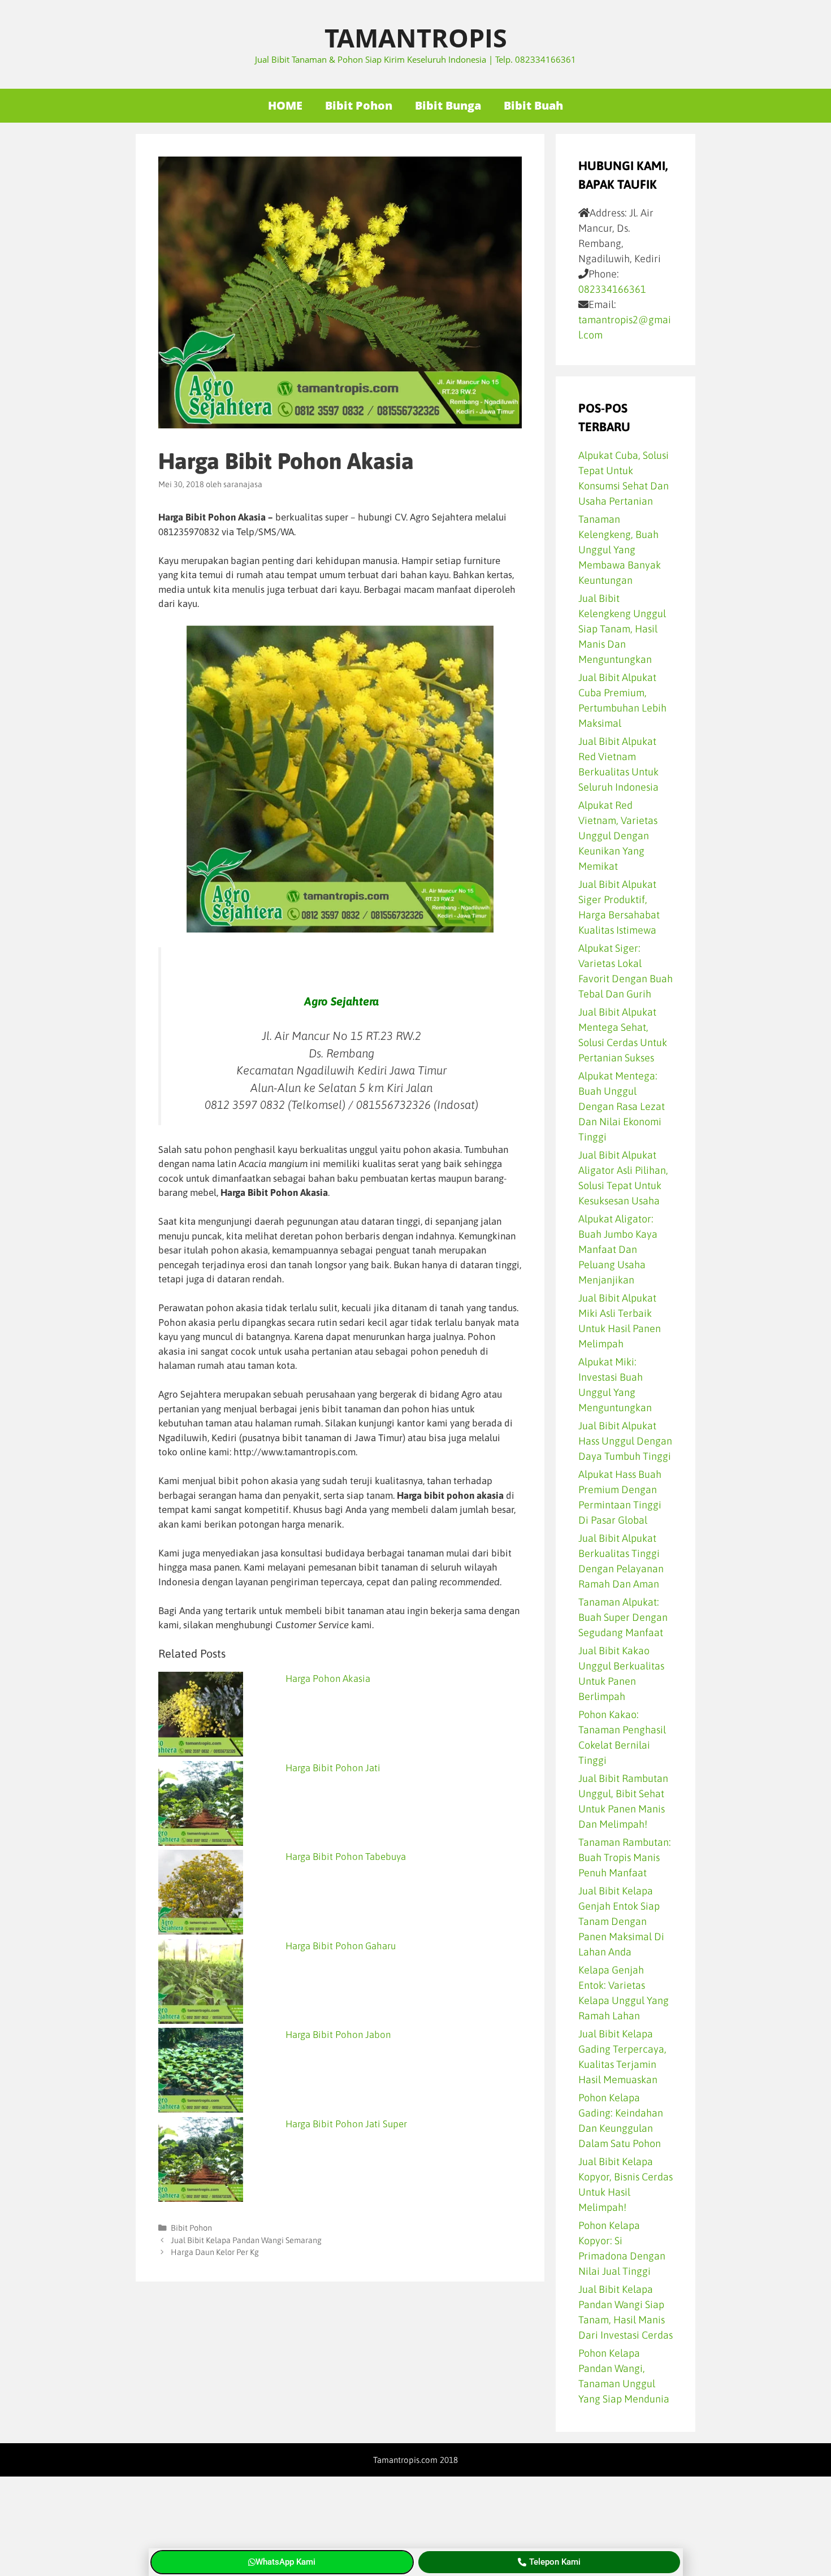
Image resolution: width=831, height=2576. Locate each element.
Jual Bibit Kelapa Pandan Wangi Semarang (246, 2240)
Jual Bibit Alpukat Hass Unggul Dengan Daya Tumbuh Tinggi (625, 1441)
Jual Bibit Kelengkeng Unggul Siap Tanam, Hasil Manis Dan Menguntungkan (622, 629)
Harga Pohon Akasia (328, 1679)
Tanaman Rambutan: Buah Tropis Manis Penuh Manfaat (625, 1857)
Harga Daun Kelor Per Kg (215, 2252)
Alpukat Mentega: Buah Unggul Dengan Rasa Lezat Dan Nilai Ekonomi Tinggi (622, 1106)
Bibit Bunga (448, 105)
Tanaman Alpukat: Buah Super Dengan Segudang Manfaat (623, 1617)
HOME (285, 105)
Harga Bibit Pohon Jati (333, 1768)
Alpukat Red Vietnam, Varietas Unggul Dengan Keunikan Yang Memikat (618, 836)
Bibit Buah (533, 105)
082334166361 (612, 289)
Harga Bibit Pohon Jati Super (346, 2124)
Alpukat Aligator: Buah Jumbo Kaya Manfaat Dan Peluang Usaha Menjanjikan (618, 1249)
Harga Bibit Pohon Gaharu (341, 1946)
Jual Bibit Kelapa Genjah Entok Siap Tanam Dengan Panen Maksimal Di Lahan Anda (621, 1921)
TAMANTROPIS (416, 38)
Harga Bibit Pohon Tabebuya (346, 1857)
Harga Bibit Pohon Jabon (338, 2035)
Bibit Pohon (359, 105)
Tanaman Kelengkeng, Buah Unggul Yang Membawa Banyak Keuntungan (620, 550)
